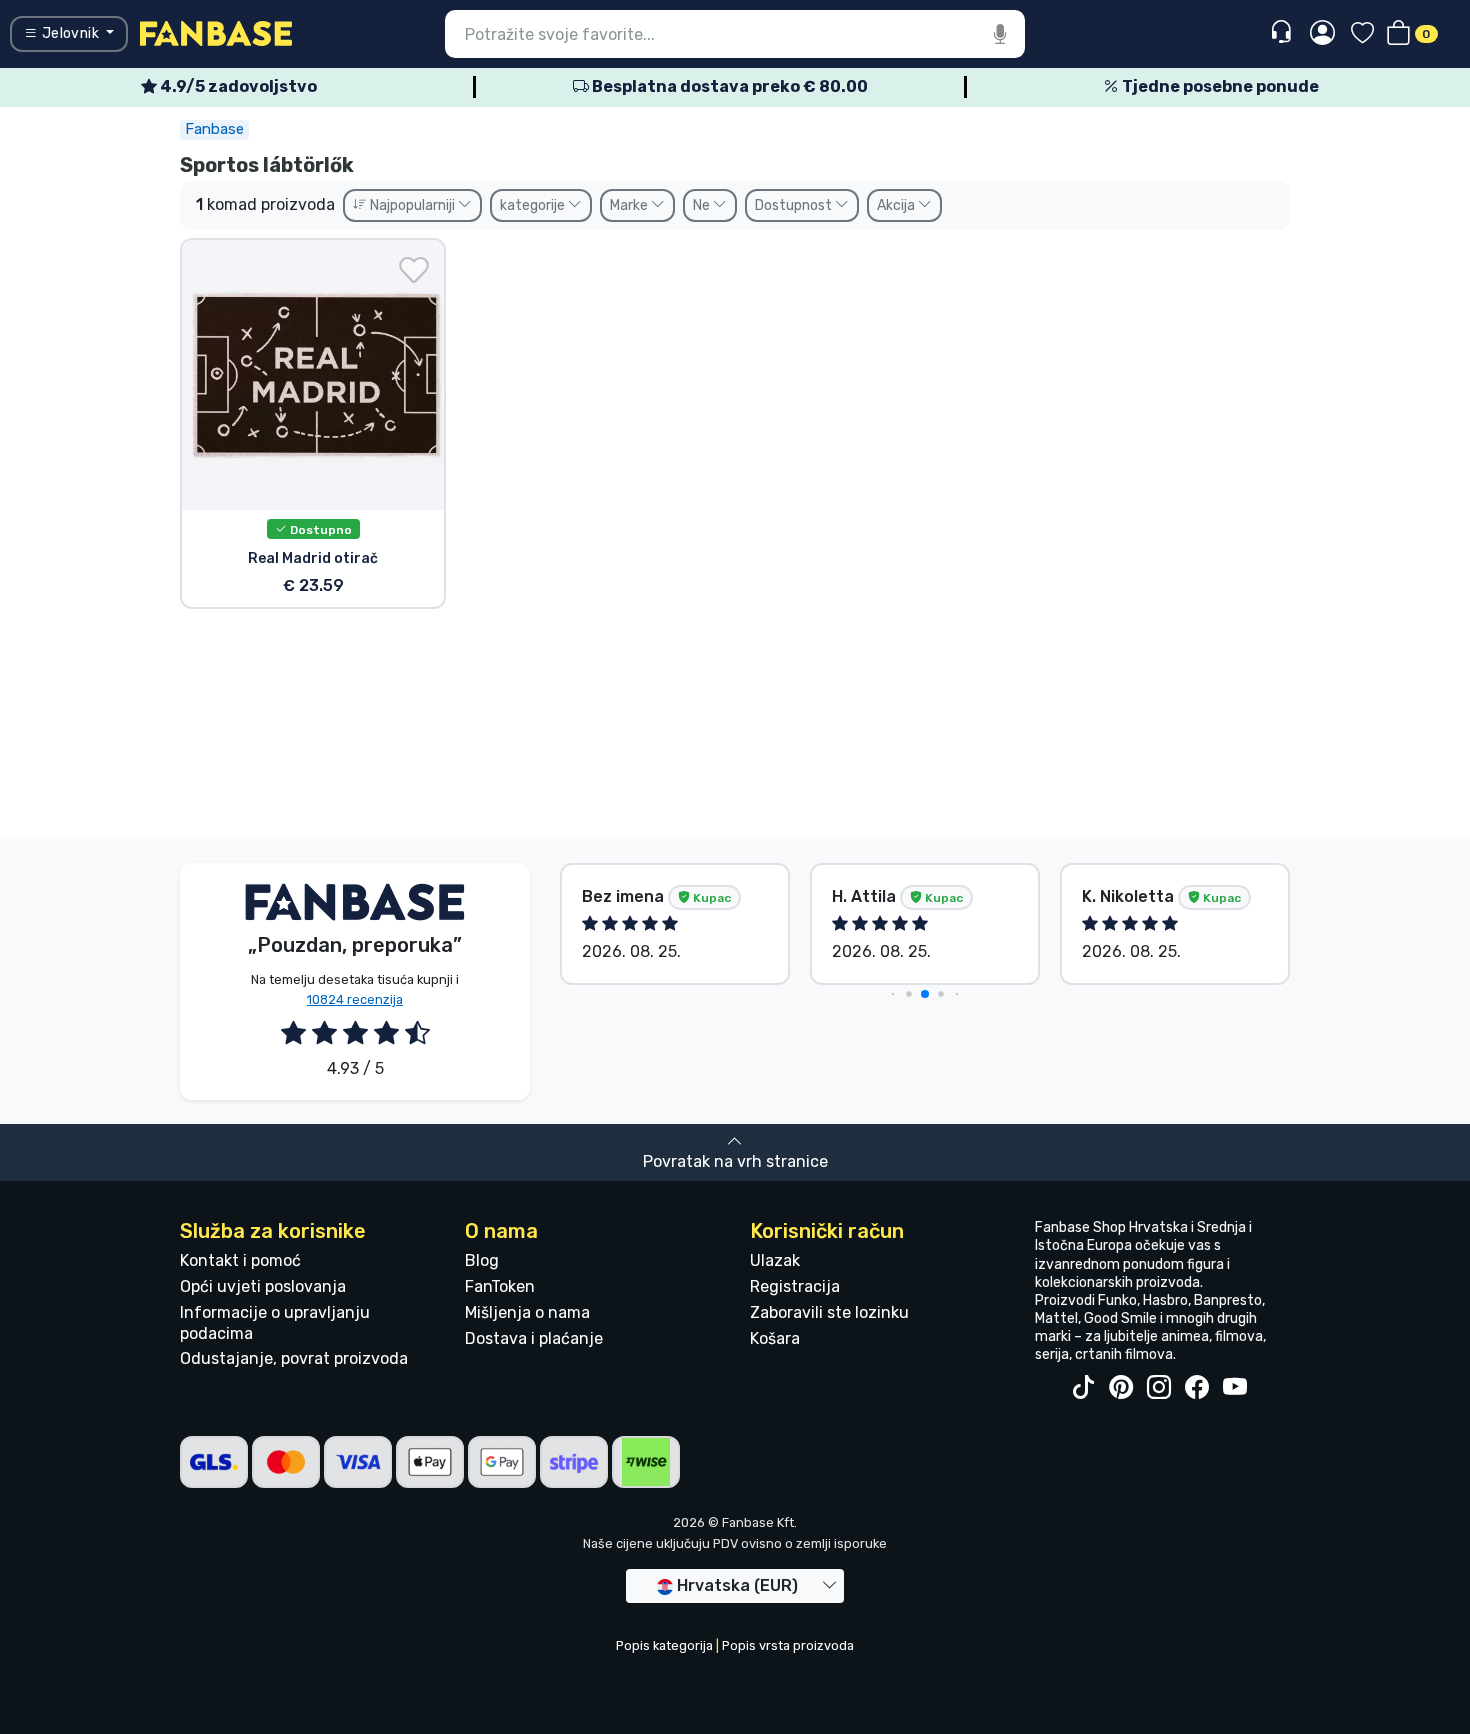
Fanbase (214, 129)
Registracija (795, 1286)
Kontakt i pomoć (240, 1260)
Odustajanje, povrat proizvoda (294, 1358)
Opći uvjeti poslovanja (263, 1286)
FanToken (500, 1286)
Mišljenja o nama (527, 1312)
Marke (630, 205)
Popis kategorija (664, 1645)
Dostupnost (795, 205)
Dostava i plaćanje (534, 1338)
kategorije (534, 205)
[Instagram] (1159, 1388)
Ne (703, 205)
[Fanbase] (216, 32)
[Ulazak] (1322, 34)
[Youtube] (1235, 1388)
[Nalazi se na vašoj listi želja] (414, 270)
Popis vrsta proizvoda (788, 1645)
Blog (482, 1260)
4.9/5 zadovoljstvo (237, 86)
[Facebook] (1197, 1388)
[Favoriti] (1362, 34)
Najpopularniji (412, 205)
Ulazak (775, 1260)
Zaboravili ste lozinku (829, 1312)
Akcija (897, 205)
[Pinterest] (1121, 1388)
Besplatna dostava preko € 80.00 (728, 86)
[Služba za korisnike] (1283, 32)
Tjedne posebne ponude (1219, 86)
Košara (775, 1338)
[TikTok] (1083, 1388)
